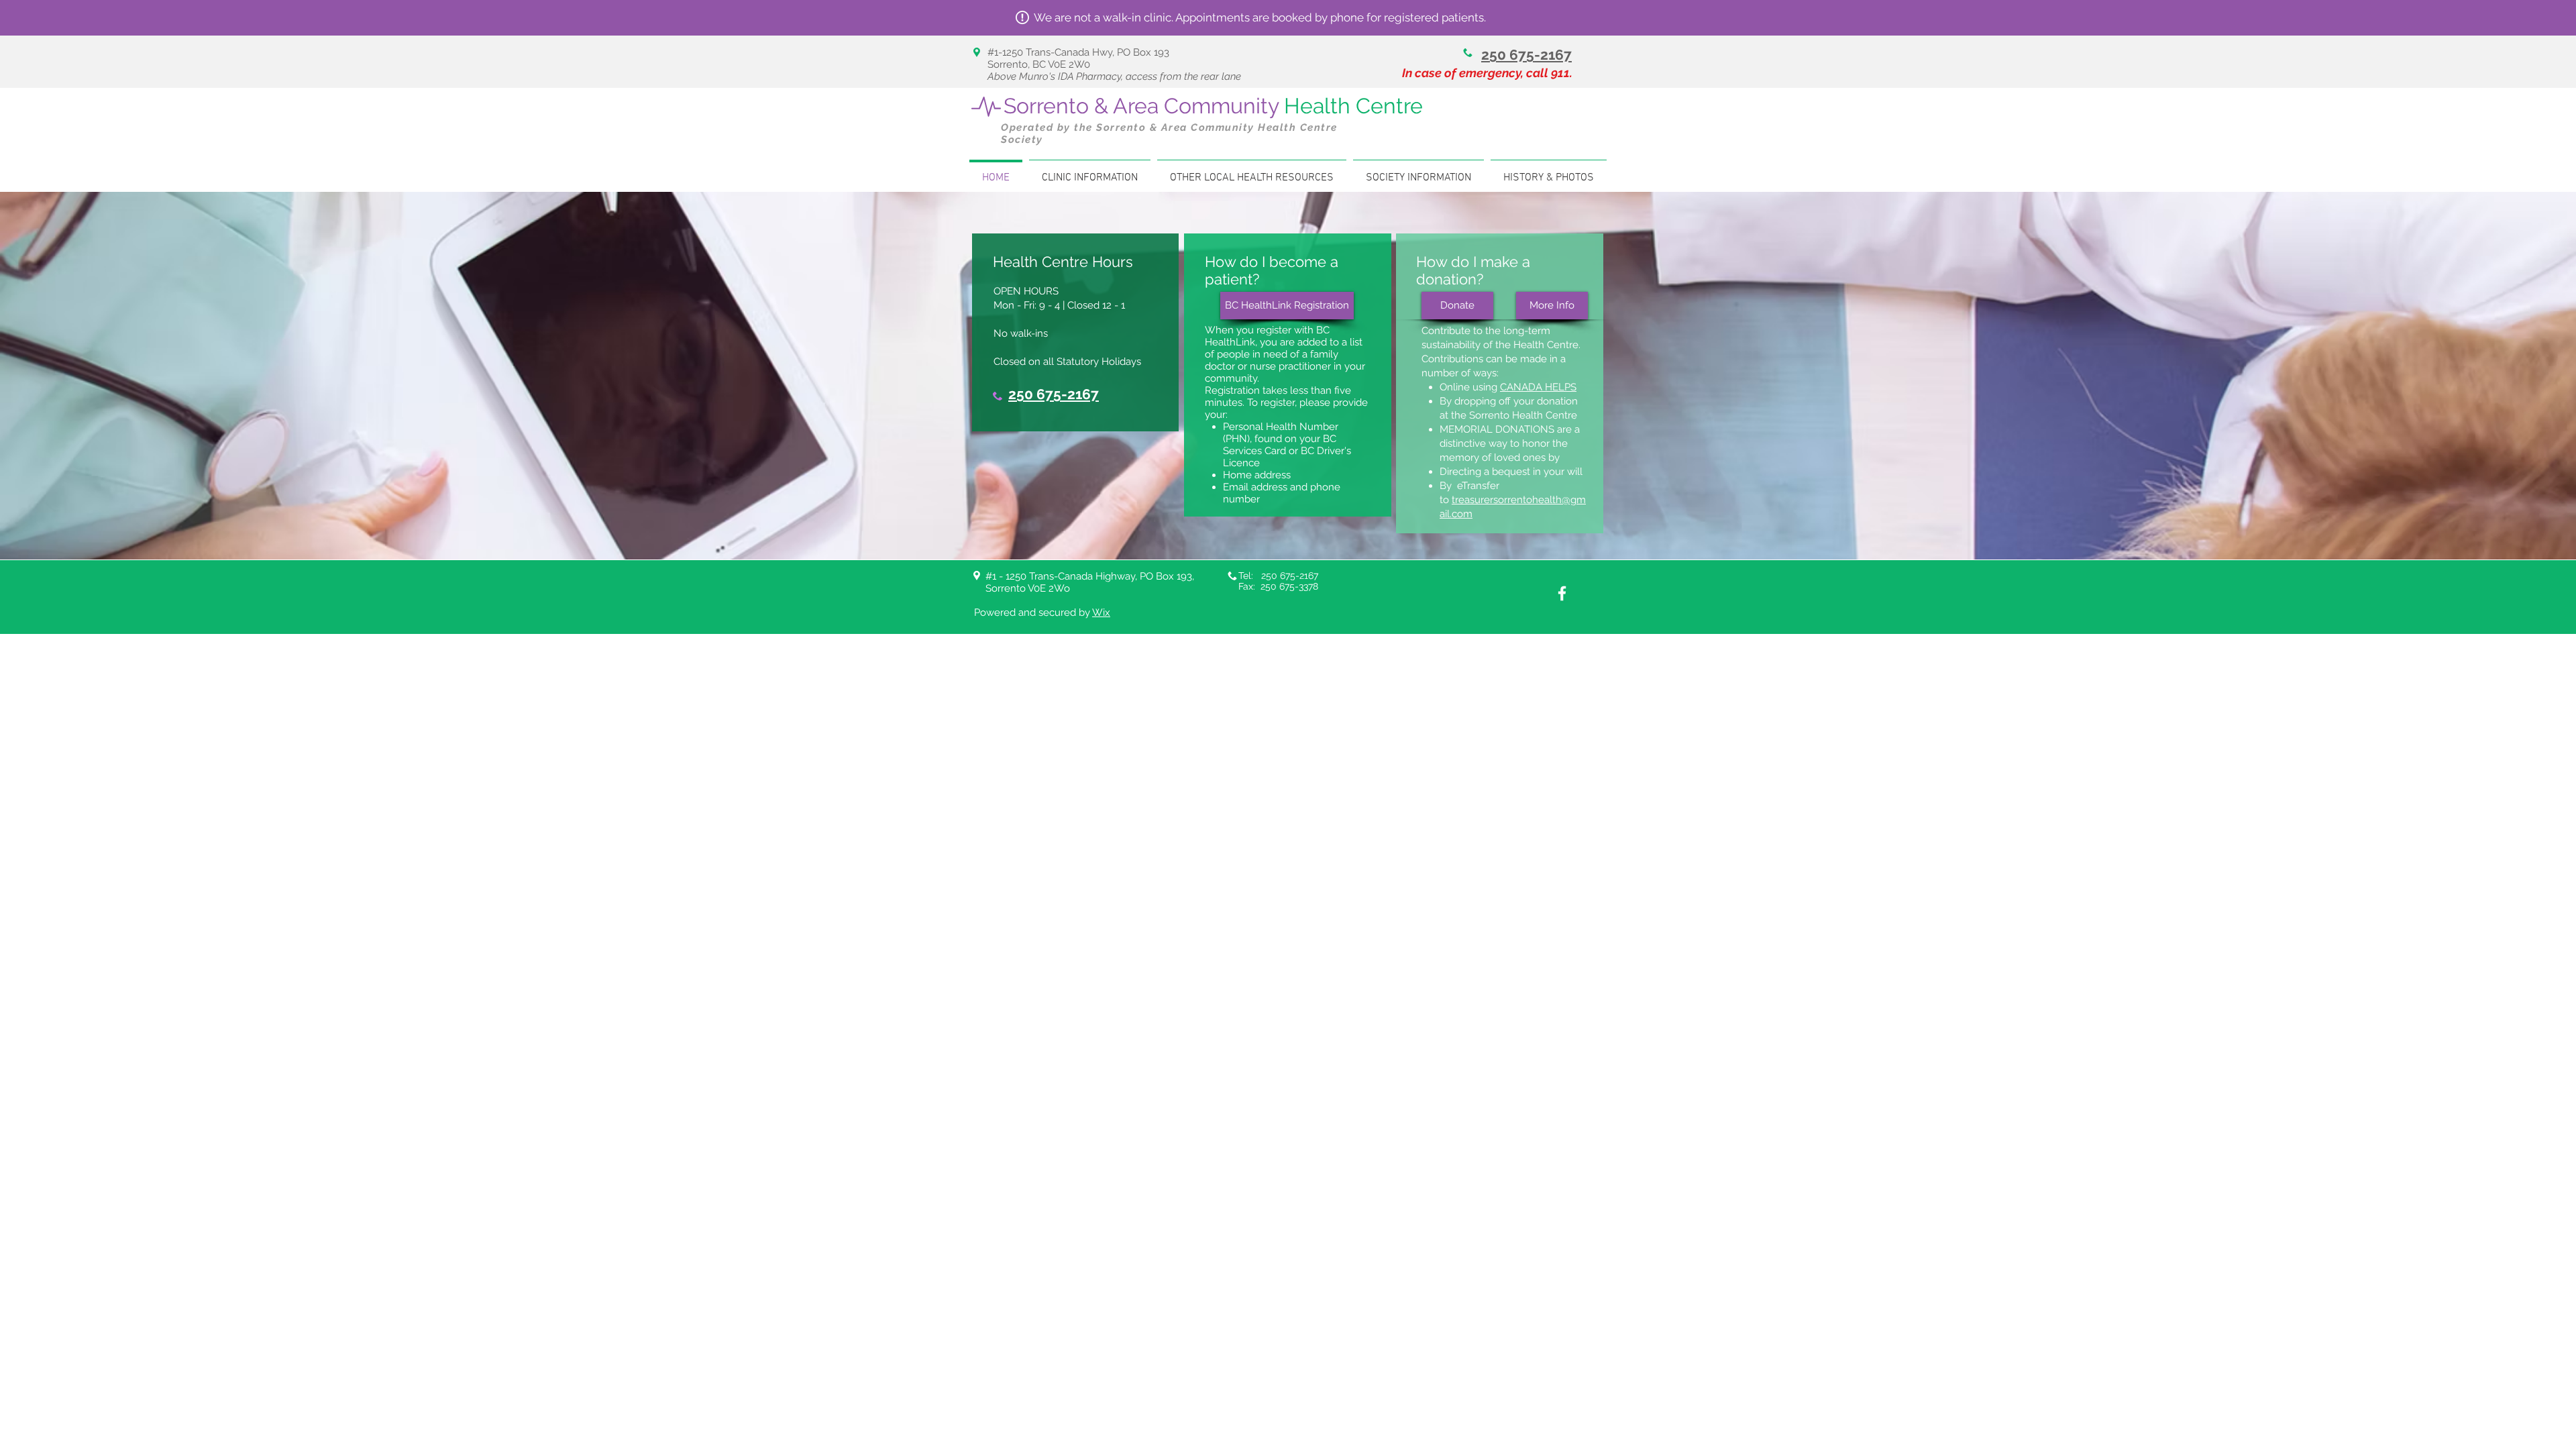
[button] (1090, 172)
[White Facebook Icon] (1562, 593)
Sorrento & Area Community (1213, 106)
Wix (1101, 612)
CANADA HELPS (1538, 387)
